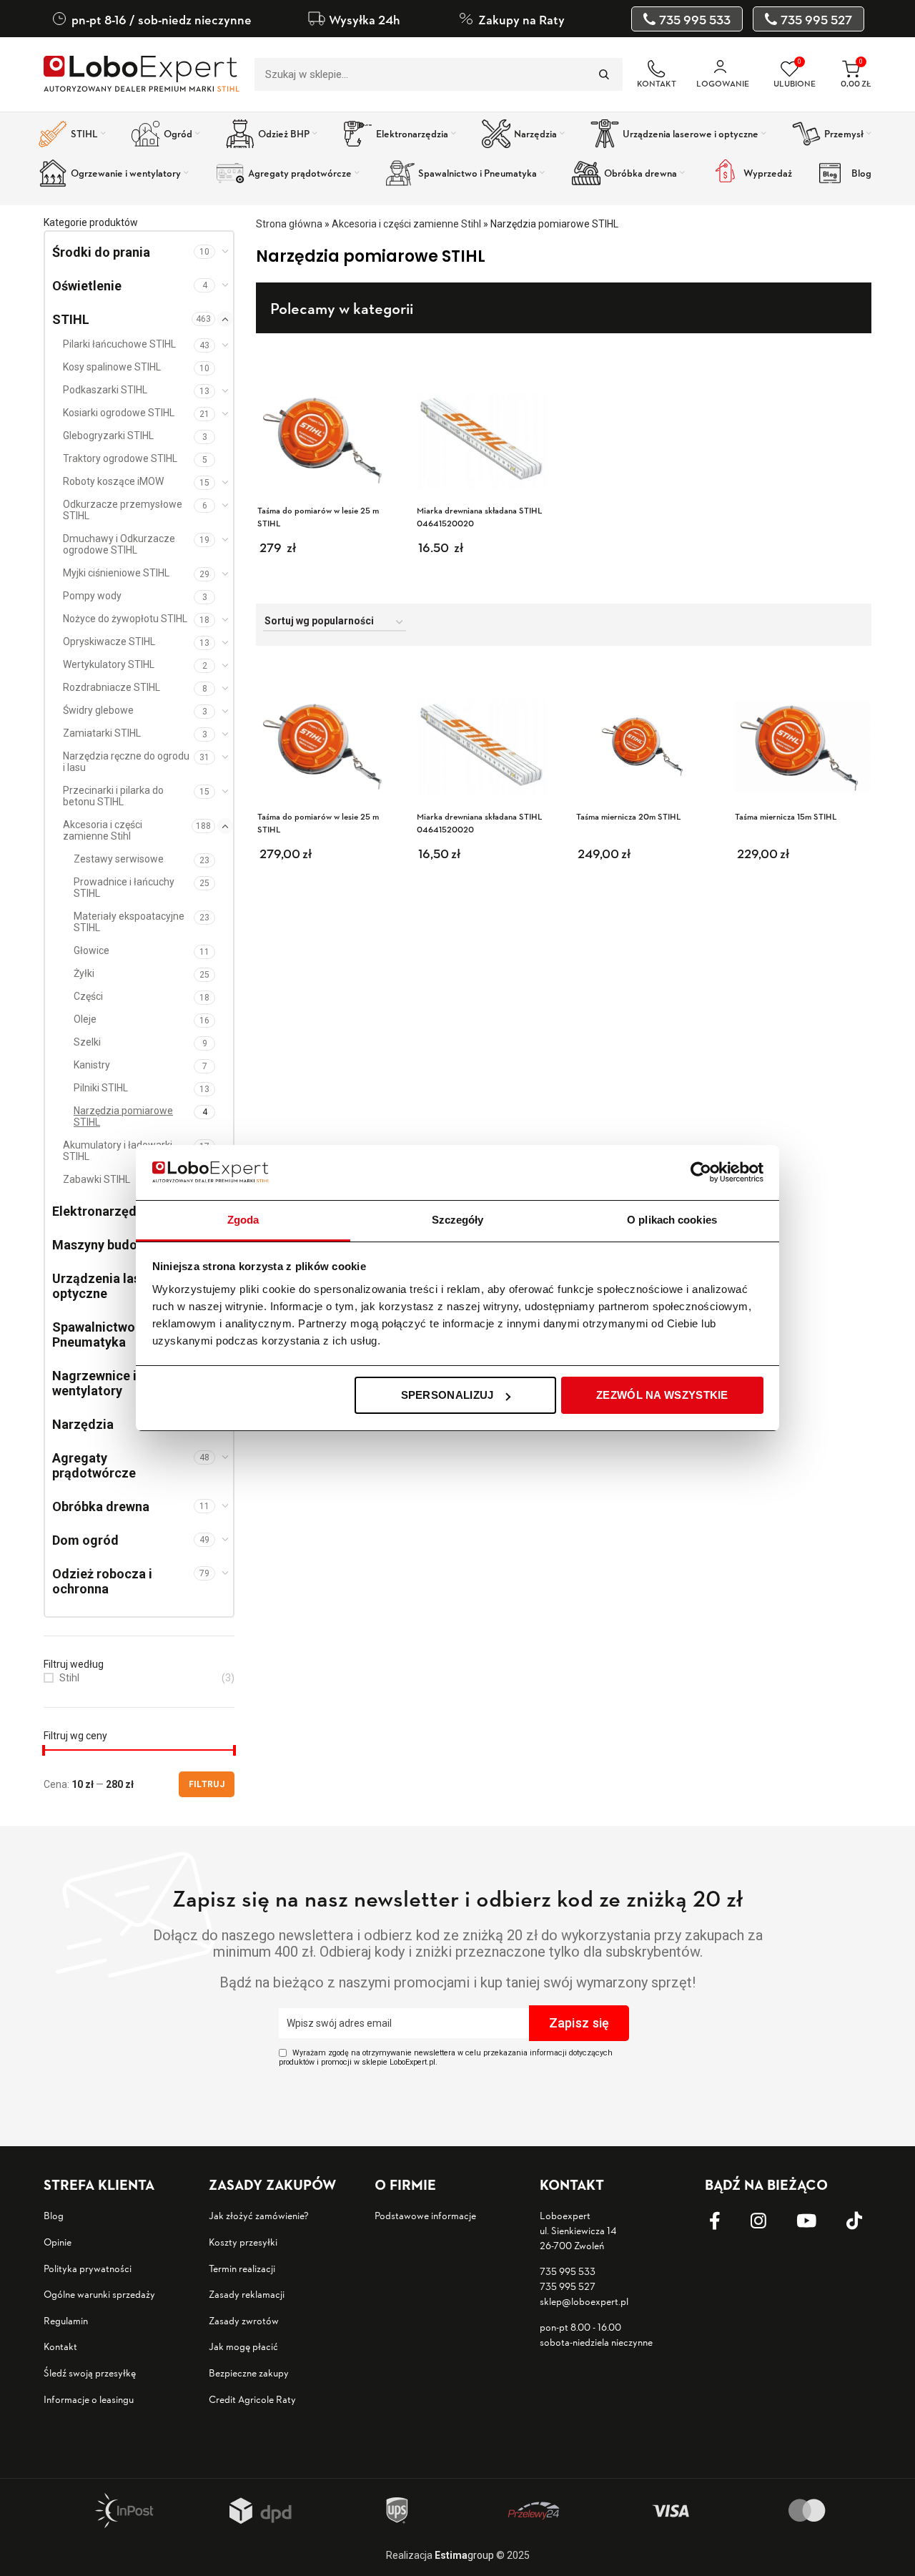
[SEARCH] (603, 74)
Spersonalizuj (447, 1395)
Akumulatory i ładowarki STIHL (118, 1151)
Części (88, 996)
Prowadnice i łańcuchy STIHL (124, 888)
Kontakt (60, 2346)
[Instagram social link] (769, 2221)
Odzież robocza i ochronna (102, 1581)
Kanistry (92, 1065)
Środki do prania (101, 252)
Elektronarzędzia (103, 1211)
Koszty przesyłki (243, 2242)
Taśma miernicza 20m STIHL (629, 816)
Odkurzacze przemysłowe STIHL (123, 510)
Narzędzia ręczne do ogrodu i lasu (126, 762)
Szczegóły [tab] (458, 1220)
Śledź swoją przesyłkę (90, 2373)
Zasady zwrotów (244, 2320)
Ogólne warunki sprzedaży (99, 2294)
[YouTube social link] (817, 2221)
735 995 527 (568, 2286)
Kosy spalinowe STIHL (112, 367)
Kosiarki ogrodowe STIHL (119, 413)
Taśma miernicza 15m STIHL (786, 816)
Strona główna (289, 224)
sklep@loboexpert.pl (584, 2301)
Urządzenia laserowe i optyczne (118, 1286)
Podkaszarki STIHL (105, 390)
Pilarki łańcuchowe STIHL (119, 344)
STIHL (71, 319)
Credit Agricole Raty (252, 2399)
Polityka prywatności (88, 2268)
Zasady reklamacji (247, 2294)
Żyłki (84, 973)
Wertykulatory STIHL (109, 664)
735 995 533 (568, 2271)
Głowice (91, 950)
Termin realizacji (242, 2268)
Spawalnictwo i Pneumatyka (97, 1334)
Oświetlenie (87, 286)
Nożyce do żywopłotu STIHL (125, 619)
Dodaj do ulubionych (382, 685)
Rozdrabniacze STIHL (112, 687)
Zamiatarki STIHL (102, 733)
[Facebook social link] (726, 2221)
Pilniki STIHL (101, 1088)
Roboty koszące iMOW (113, 481)
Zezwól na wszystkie (662, 1395)
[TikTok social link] (865, 2221)
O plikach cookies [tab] (672, 1220)
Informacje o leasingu (89, 2399)
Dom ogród (85, 1540)
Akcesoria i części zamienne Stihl (103, 830)
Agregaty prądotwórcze (94, 1465)
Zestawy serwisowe (119, 859)
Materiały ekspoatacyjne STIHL (129, 922)
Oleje (85, 1019)
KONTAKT (657, 83)
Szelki (87, 1042)
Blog (54, 2215)
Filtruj (207, 1784)
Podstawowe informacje (425, 2215)
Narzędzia (83, 1424)
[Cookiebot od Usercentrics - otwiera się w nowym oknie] (701, 1172)
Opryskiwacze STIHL (109, 641)
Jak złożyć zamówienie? (259, 2215)
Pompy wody (92, 596)
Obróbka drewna (101, 1506)
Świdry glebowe (98, 710)
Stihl (69, 1678)
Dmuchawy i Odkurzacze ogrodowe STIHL (119, 544)
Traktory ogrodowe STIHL (120, 458)
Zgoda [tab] (243, 1220)
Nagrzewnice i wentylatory (94, 1383)
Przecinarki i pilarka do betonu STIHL (113, 796)
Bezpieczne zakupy (249, 2373)
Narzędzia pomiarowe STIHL (123, 1116)
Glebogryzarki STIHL (108, 436)
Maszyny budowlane (112, 1245)
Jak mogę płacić (243, 2346)
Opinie (58, 2242)
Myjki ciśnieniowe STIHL (116, 573)
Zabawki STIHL (97, 1179)
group (464, 2555)
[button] (358, 865)
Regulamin (66, 2320)
